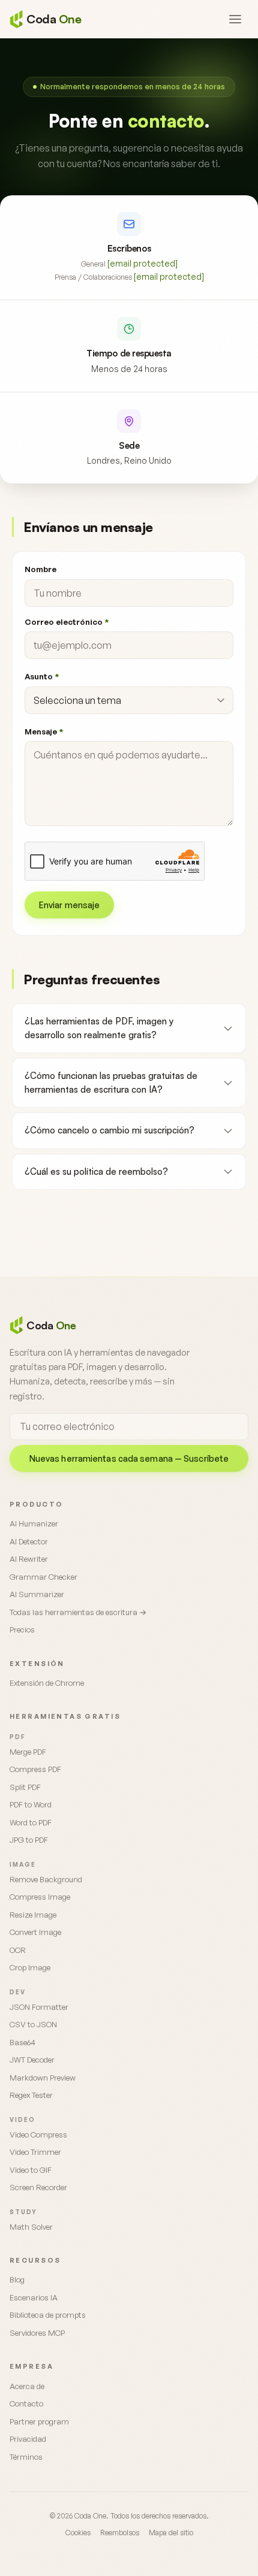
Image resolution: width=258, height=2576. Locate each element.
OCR (18, 1950)
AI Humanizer (34, 1523)
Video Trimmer (35, 2152)
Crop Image (30, 1967)
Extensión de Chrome (47, 1683)
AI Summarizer (37, 1594)
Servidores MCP (37, 2333)
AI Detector (29, 1541)
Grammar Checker (43, 1577)
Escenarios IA (34, 2297)
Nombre (40, 569)
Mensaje (44, 731)
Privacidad (28, 2439)
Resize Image (33, 1915)
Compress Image (40, 1897)
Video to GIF (31, 2170)
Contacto (26, 2403)
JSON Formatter (39, 2007)
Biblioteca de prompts (48, 2315)
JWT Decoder (32, 2060)
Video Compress (38, 2134)
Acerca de (27, 2386)
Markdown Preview (43, 2078)
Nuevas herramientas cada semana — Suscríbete (129, 1458)
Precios (22, 1629)
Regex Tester (31, 2095)
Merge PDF (28, 1752)
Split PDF (25, 1787)
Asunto (42, 676)
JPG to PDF (29, 1840)
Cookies (78, 2533)
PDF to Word (31, 1804)
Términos (26, 2457)
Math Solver (31, 2227)
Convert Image (35, 1932)
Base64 (22, 2042)
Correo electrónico (67, 622)
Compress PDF (35, 1769)
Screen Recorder (38, 2187)
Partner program (39, 2421)
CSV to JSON (33, 2024)
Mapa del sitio (171, 2533)
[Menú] (235, 19)
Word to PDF (31, 1822)
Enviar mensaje (69, 905)
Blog (17, 2279)
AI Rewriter (29, 1559)
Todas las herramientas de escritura (78, 1612)
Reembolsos (120, 2533)
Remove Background (46, 1879)
